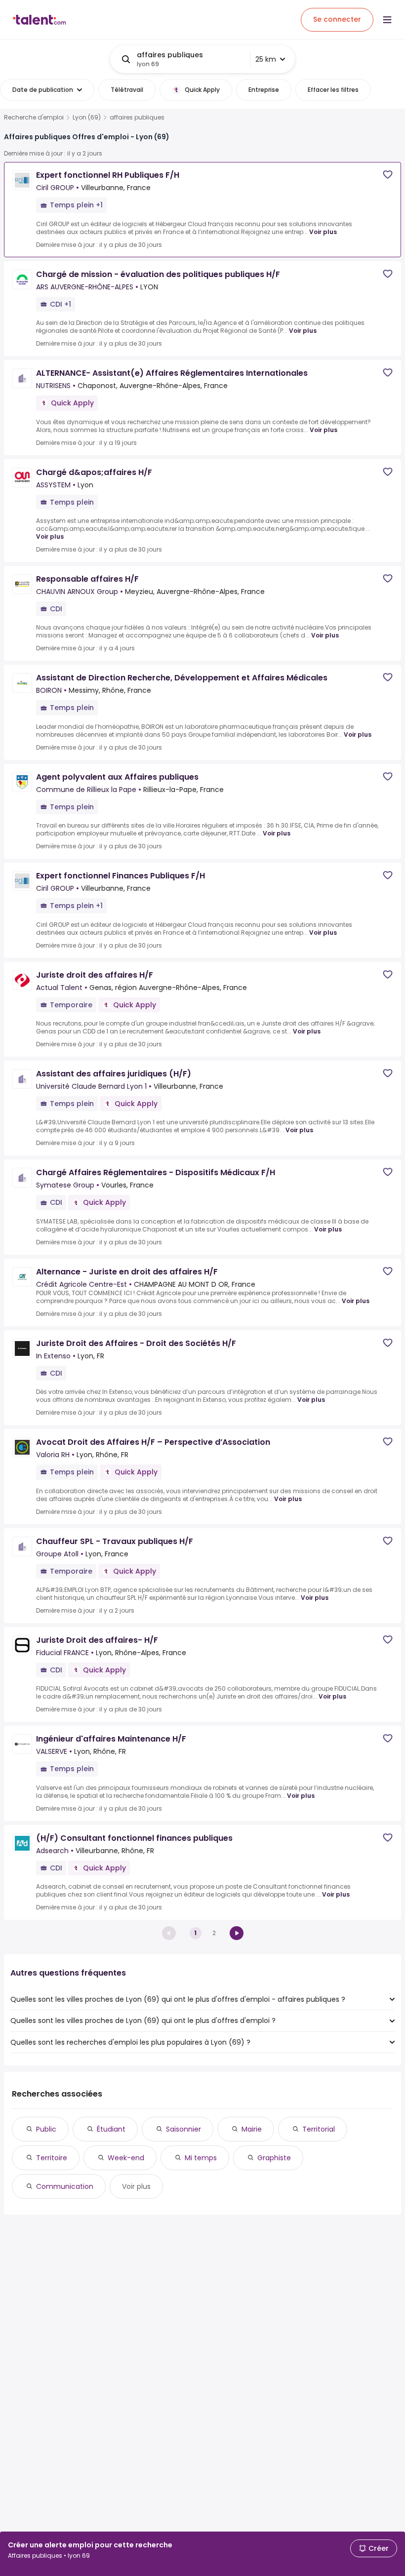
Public (46, 2129)
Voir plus (323, 232)
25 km (266, 59)
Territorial (319, 2129)
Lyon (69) (87, 118)
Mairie (252, 2129)
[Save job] (388, 175)
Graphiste (274, 2158)
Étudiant (111, 2129)
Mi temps (201, 2158)
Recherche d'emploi (34, 118)
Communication (65, 2186)
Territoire (52, 2158)
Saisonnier (183, 2129)
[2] (237, 1933)
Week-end (126, 2158)
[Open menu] (387, 20)
